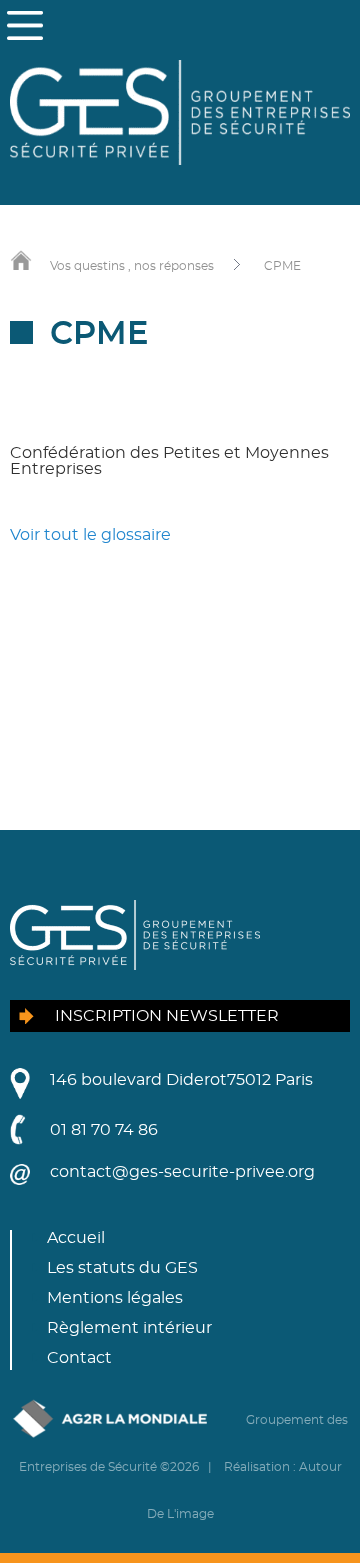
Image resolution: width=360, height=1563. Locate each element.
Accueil (76, 1238)
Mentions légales (115, 1298)
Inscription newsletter (167, 1016)
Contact (79, 1358)
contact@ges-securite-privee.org (182, 1172)
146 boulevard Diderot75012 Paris (181, 1080)
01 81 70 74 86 (104, 1130)
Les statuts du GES (122, 1268)
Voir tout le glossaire (90, 535)
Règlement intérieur (129, 1328)
